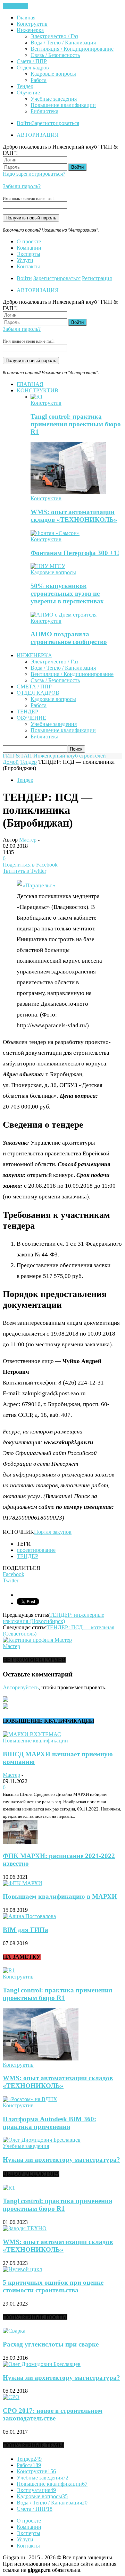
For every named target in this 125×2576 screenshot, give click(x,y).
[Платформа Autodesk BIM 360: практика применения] (30, 2099)
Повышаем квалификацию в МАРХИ (60, 1896)
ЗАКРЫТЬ (15, 6)
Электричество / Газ (54, 36)
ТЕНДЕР (27, 1556)
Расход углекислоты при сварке (51, 2344)
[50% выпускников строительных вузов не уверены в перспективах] (48, 566)
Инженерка (30, 30)
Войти (24, 123)
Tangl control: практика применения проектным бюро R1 (76, 424)
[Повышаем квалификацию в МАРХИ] (23, 1883)
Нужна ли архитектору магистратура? (61, 2160)
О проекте (29, 241)
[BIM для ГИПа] (29, 1916)
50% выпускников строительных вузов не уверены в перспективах (67, 593)
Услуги (25, 260)
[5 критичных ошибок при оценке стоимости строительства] (22, 2269)
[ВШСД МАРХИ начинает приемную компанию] (32, 1734)
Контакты (28, 266)
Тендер (25, 86)
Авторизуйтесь (21, 1687)
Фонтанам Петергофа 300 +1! (75, 553)
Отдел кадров (33, 68)
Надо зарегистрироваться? (34, 174)
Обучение (28, 93)
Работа (39, 80)
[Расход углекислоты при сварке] (14, 2331)
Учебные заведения (54, 99)
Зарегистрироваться (56, 123)
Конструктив (32, 24)
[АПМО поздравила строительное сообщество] (64, 615)
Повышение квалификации (63, 105)
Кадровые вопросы (53, 74)
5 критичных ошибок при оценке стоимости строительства (53, 2286)
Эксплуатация (36, 2490)
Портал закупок (53, 1532)
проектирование (36, 1550)
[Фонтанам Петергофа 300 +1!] (55, 533)
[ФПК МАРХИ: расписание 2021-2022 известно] (20, 1842)
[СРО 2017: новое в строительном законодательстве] (11, 2397)
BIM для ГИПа (26, 1930)
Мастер (28, 840)
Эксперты (28, 254)
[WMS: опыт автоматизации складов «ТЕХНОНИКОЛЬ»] (68, 492)
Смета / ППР (32, 61)
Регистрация (97, 278)
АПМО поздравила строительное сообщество (69, 638)
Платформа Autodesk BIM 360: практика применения (49, 2123)
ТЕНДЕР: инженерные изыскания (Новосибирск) (53, 1618)
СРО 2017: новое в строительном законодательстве (53, 2414)
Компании (29, 248)
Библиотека (44, 111)
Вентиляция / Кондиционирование (72, 49)
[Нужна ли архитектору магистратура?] (42, 2140)
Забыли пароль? (22, 186)
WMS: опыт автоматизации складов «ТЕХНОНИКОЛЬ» (74, 516)
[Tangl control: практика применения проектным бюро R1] (37, 397)
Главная (26, 18)
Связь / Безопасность (55, 55)
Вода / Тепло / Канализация (63, 43)
